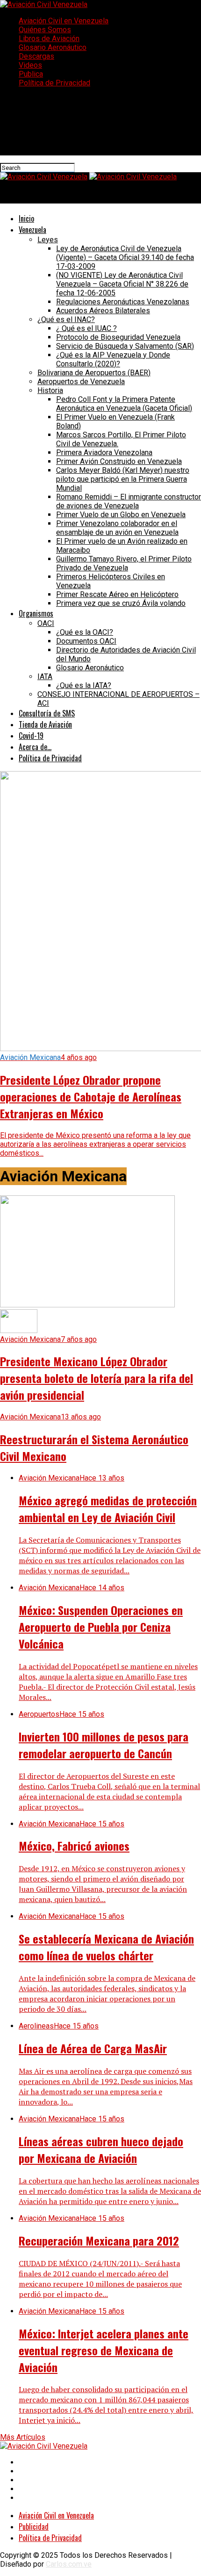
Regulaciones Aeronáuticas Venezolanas (123, 302)
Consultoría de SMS (47, 713)
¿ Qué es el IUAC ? (86, 328)
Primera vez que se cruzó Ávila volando (121, 603)
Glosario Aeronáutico (53, 47)
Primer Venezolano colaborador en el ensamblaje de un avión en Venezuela (117, 528)
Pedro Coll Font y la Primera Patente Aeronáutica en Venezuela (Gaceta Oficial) (124, 404)
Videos (30, 65)
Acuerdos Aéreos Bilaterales (103, 311)
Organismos (36, 613)
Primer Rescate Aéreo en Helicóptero (117, 594)
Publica (31, 74)
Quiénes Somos (45, 30)
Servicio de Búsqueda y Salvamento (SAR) (125, 346)
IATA (45, 677)
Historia (50, 390)
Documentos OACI (86, 641)
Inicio (26, 218)
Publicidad (34, 2527)
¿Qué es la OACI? (85, 632)
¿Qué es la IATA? (84, 685)
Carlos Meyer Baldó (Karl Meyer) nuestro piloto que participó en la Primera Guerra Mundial (123, 479)
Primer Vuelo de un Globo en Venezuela (121, 515)
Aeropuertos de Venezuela (81, 382)
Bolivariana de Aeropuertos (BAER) (94, 373)
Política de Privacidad (54, 83)
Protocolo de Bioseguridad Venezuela (118, 337)
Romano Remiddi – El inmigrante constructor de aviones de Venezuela (129, 501)
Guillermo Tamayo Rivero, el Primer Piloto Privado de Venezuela (124, 563)
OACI (46, 623)
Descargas (36, 56)
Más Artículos (23, 2437)
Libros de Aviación (49, 39)
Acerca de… (35, 747)
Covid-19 (31, 736)
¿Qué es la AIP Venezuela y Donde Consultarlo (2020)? (113, 359)
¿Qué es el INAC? (66, 319)
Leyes (48, 240)
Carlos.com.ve (69, 2564)
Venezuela (32, 230)
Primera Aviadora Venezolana (104, 453)
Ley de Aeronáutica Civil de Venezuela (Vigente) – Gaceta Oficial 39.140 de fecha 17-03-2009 (125, 257)
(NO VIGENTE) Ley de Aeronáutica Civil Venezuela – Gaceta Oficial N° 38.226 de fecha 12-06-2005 (122, 284)
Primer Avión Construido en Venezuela (119, 461)
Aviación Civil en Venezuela (64, 21)
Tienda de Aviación (45, 724)
